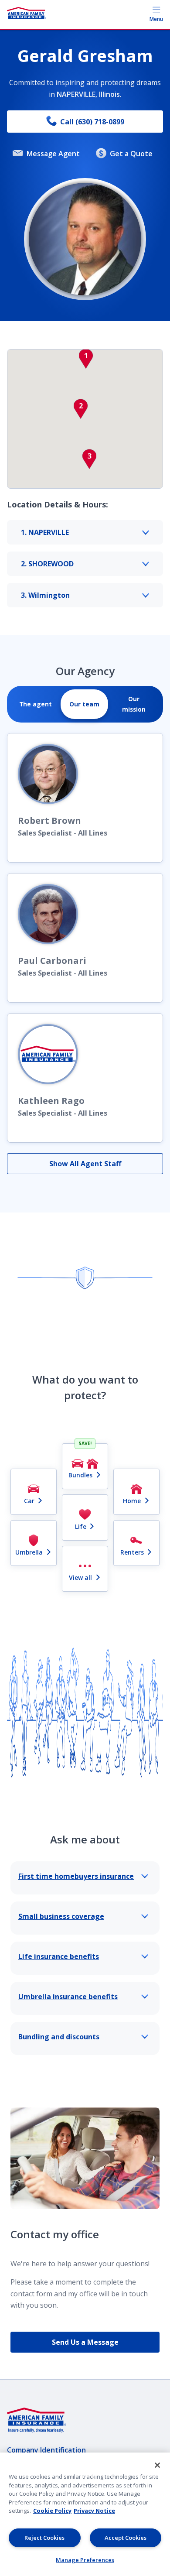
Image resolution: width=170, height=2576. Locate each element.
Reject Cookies (44, 2538)
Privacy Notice (94, 2511)
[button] (86, 359)
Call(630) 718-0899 (92, 122)
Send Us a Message (85, 2342)
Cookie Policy (52, 2511)
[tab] (36, 704)
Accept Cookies (126, 2538)
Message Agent (53, 154)
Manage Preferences (85, 2560)
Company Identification (46, 2450)
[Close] (157, 2465)
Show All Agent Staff (85, 1164)
